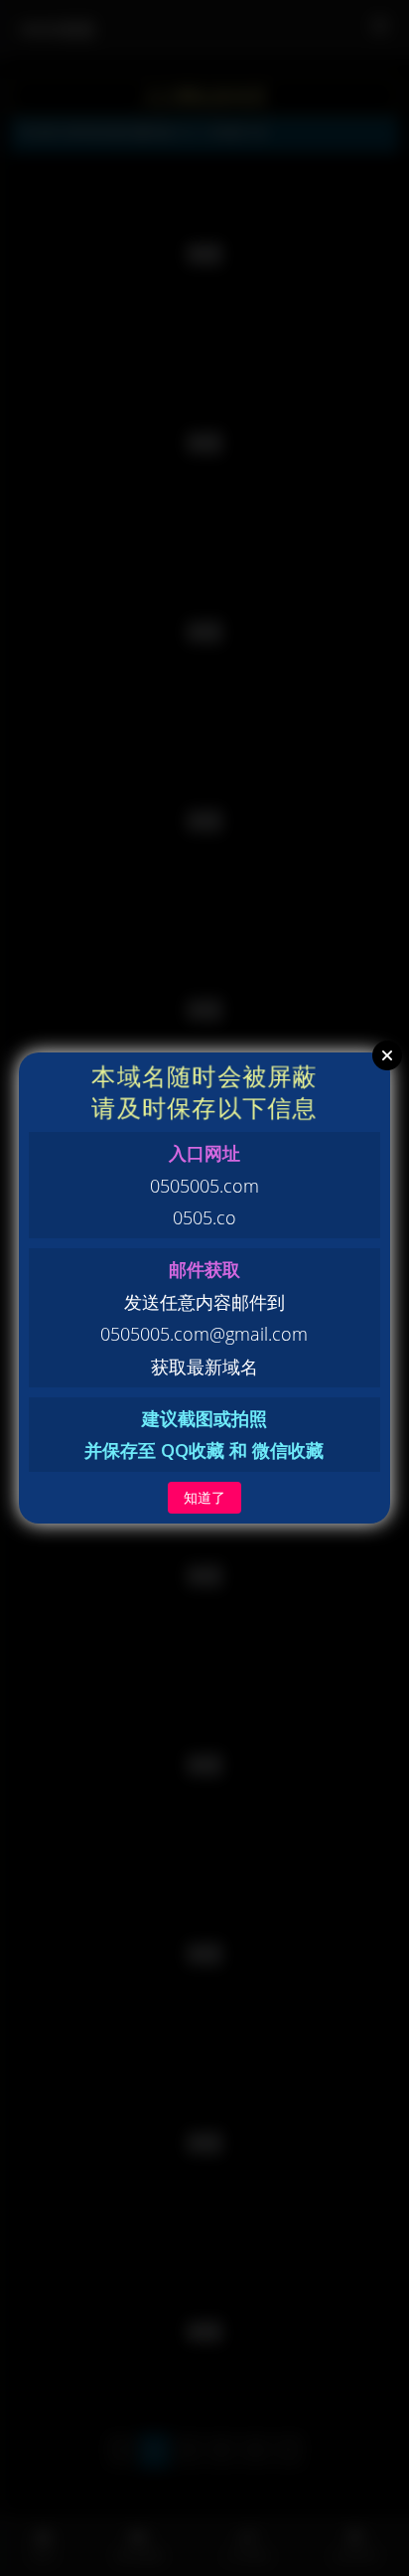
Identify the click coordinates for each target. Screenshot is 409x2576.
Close (387, 1055)
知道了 (204, 1497)
